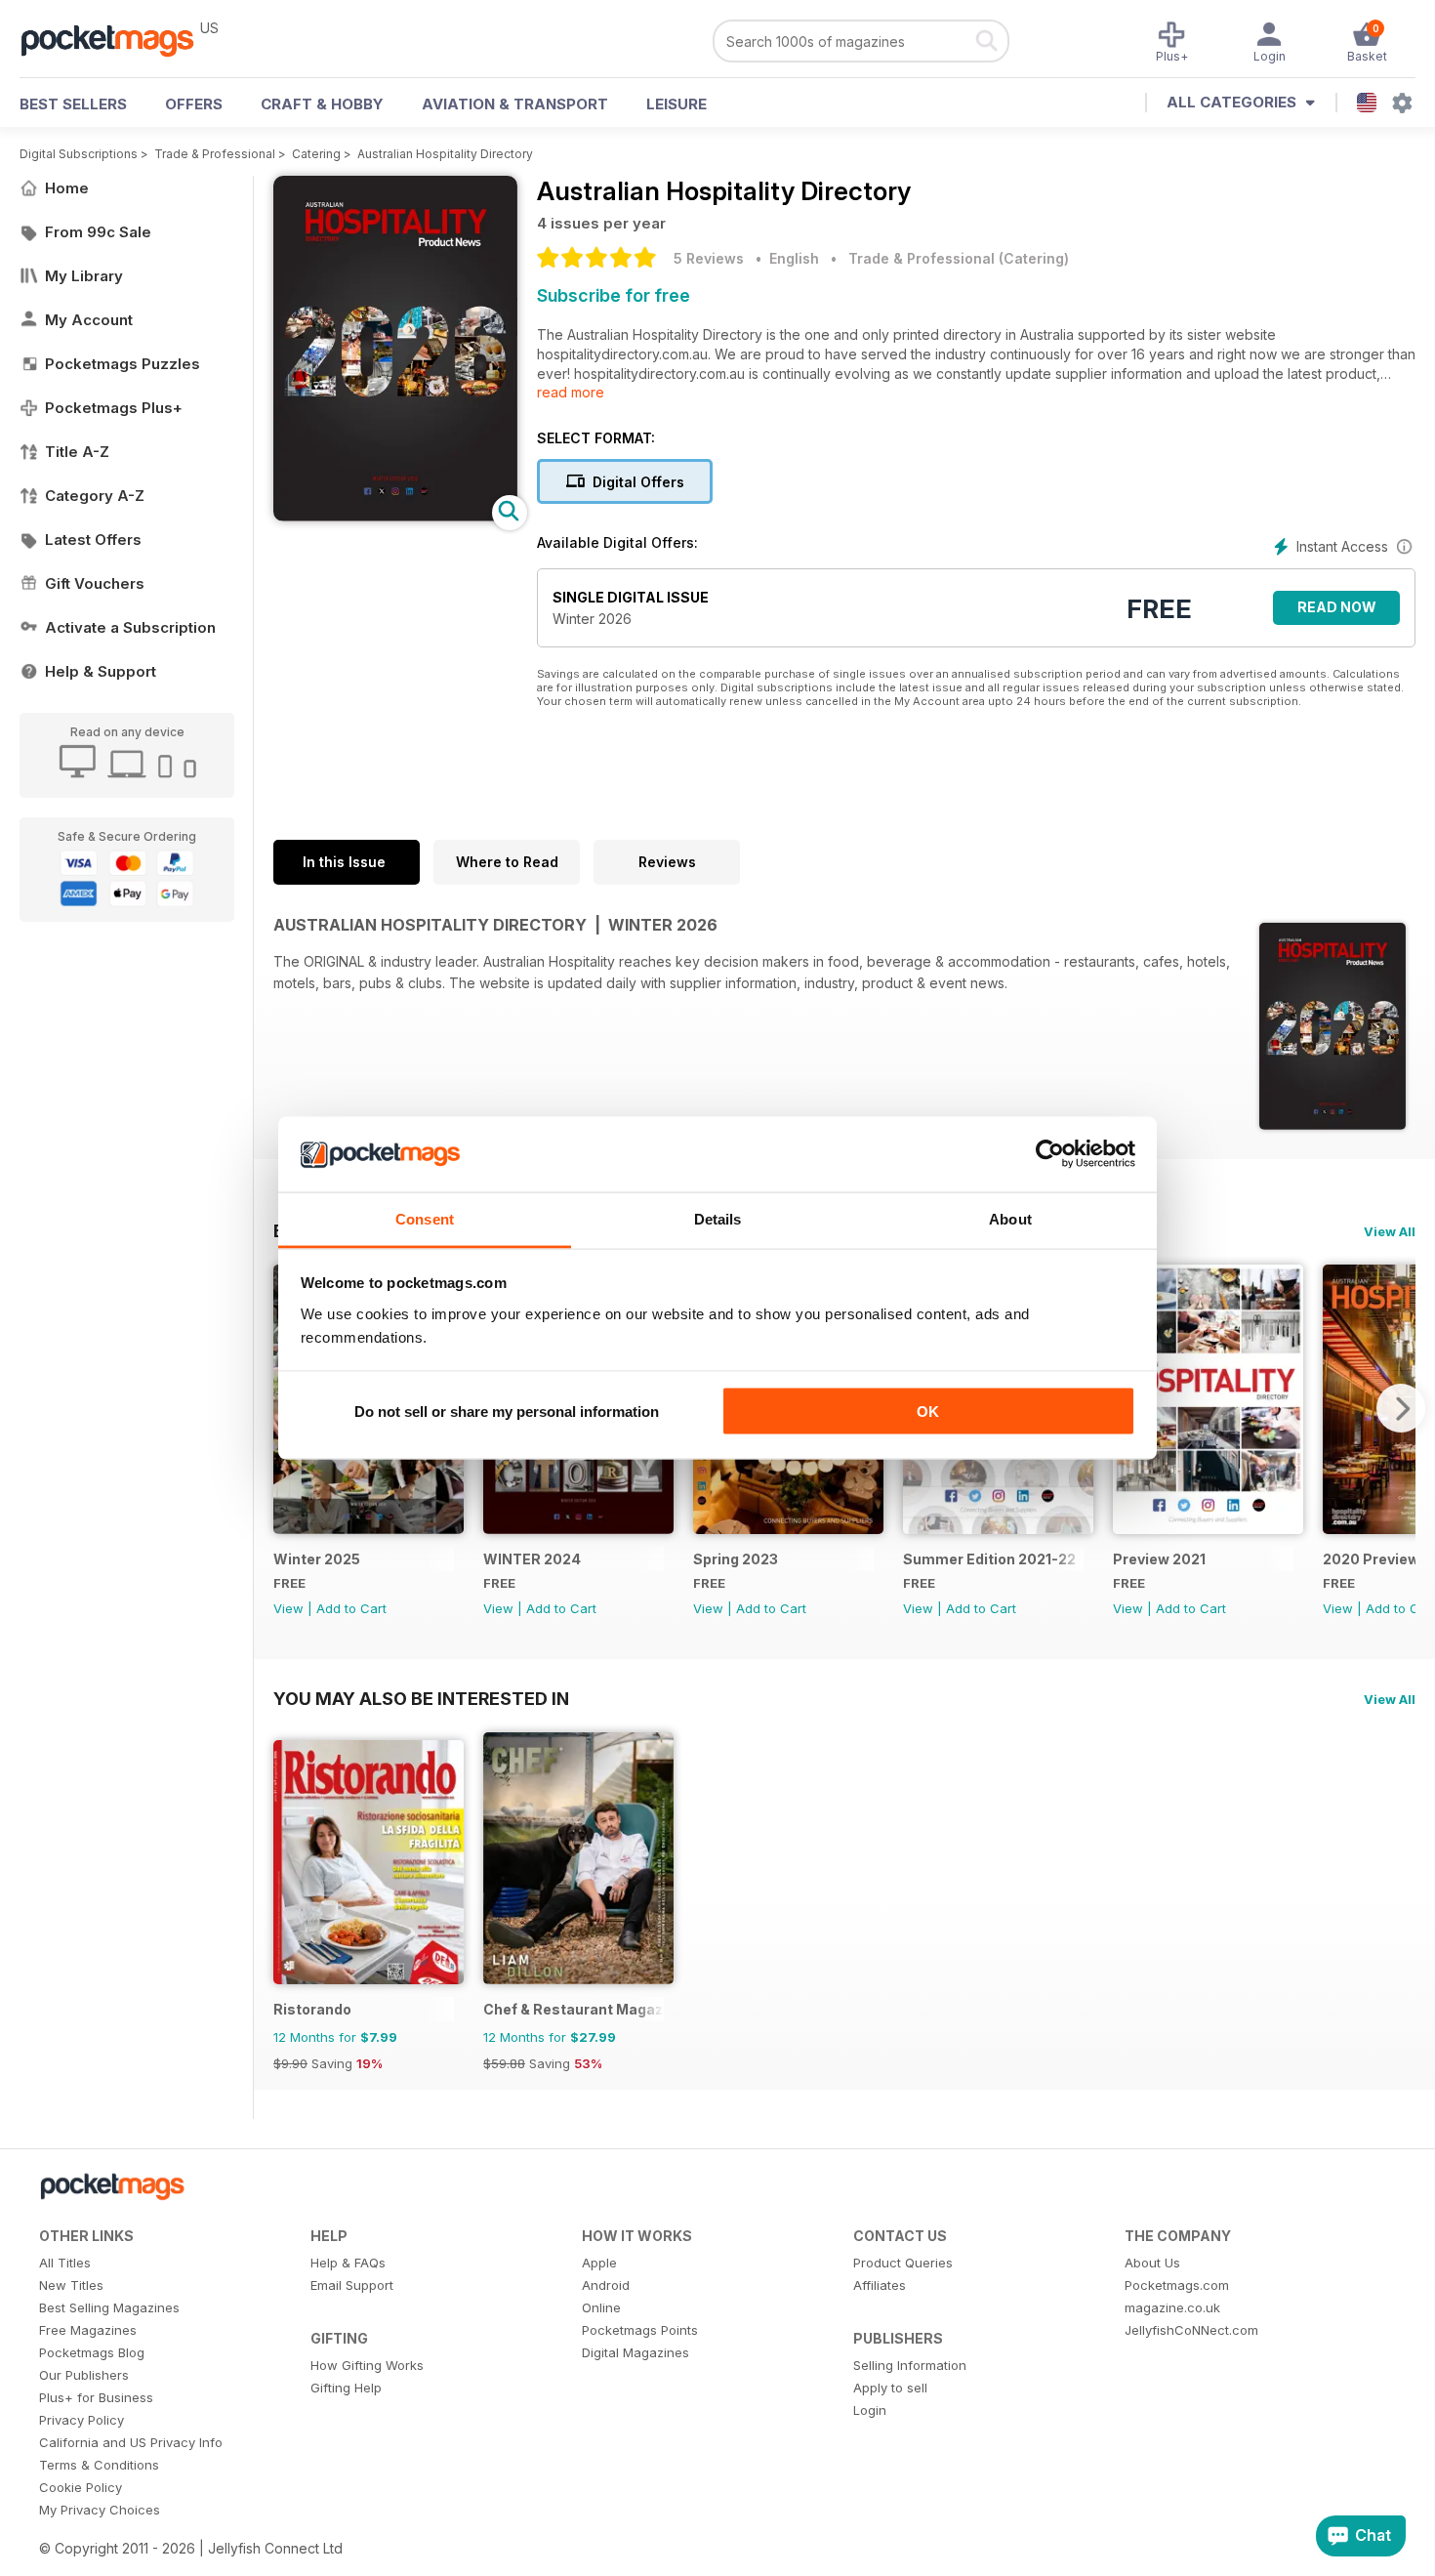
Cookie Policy (81, 2487)
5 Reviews (709, 258)
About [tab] (1010, 1218)
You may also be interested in (421, 1698)
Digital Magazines (635, 2352)
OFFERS (194, 104)
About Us (1152, 2263)
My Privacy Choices (100, 2510)
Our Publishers (84, 2375)
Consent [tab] (425, 1218)
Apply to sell (890, 2388)
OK (928, 1412)
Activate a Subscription (130, 627)
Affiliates (880, 2285)
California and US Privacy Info (131, 2442)
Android (606, 2285)
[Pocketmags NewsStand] (117, 39)
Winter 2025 (317, 1559)
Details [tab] (718, 1218)
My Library (84, 276)
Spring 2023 (736, 1559)
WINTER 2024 (532, 1559)
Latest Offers (93, 540)
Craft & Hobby (322, 104)
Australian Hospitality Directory (445, 154)
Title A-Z (77, 452)
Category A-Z (95, 496)
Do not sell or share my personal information (507, 1412)
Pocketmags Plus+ (114, 408)
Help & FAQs (348, 2263)
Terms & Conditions (99, 2465)
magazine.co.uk (1172, 2307)
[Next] (1401, 1408)
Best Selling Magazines (109, 2307)
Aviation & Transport (515, 104)
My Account (89, 320)
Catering (316, 154)
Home (67, 188)
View (288, 1608)
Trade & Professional (215, 154)
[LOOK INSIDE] (395, 516)
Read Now (1337, 607)
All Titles (65, 2263)
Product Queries (903, 2263)
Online (601, 2307)
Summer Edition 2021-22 (989, 1559)
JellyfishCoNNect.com (1191, 2330)
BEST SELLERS (73, 104)
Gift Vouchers (95, 583)
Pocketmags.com (1177, 2285)
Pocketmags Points (640, 2330)
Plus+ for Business (96, 2397)
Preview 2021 (1159, 1559)
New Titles (71, 2285)
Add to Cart (351, 1608)
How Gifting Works (367, 2365)
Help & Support (101, 671)
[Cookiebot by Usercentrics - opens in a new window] (1050, 1154)
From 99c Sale (98, 232)
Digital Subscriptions (79, 154)
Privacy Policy (82, 2420)
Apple (599, 2263)
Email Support (352, 2285)
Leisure (676, 104)
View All (1390, 1231)
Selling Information (910, 2365)
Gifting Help (346, 2388)
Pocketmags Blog (92, 2352)
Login (870, 2410)
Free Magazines (88, 2330)
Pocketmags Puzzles (123, 364)
